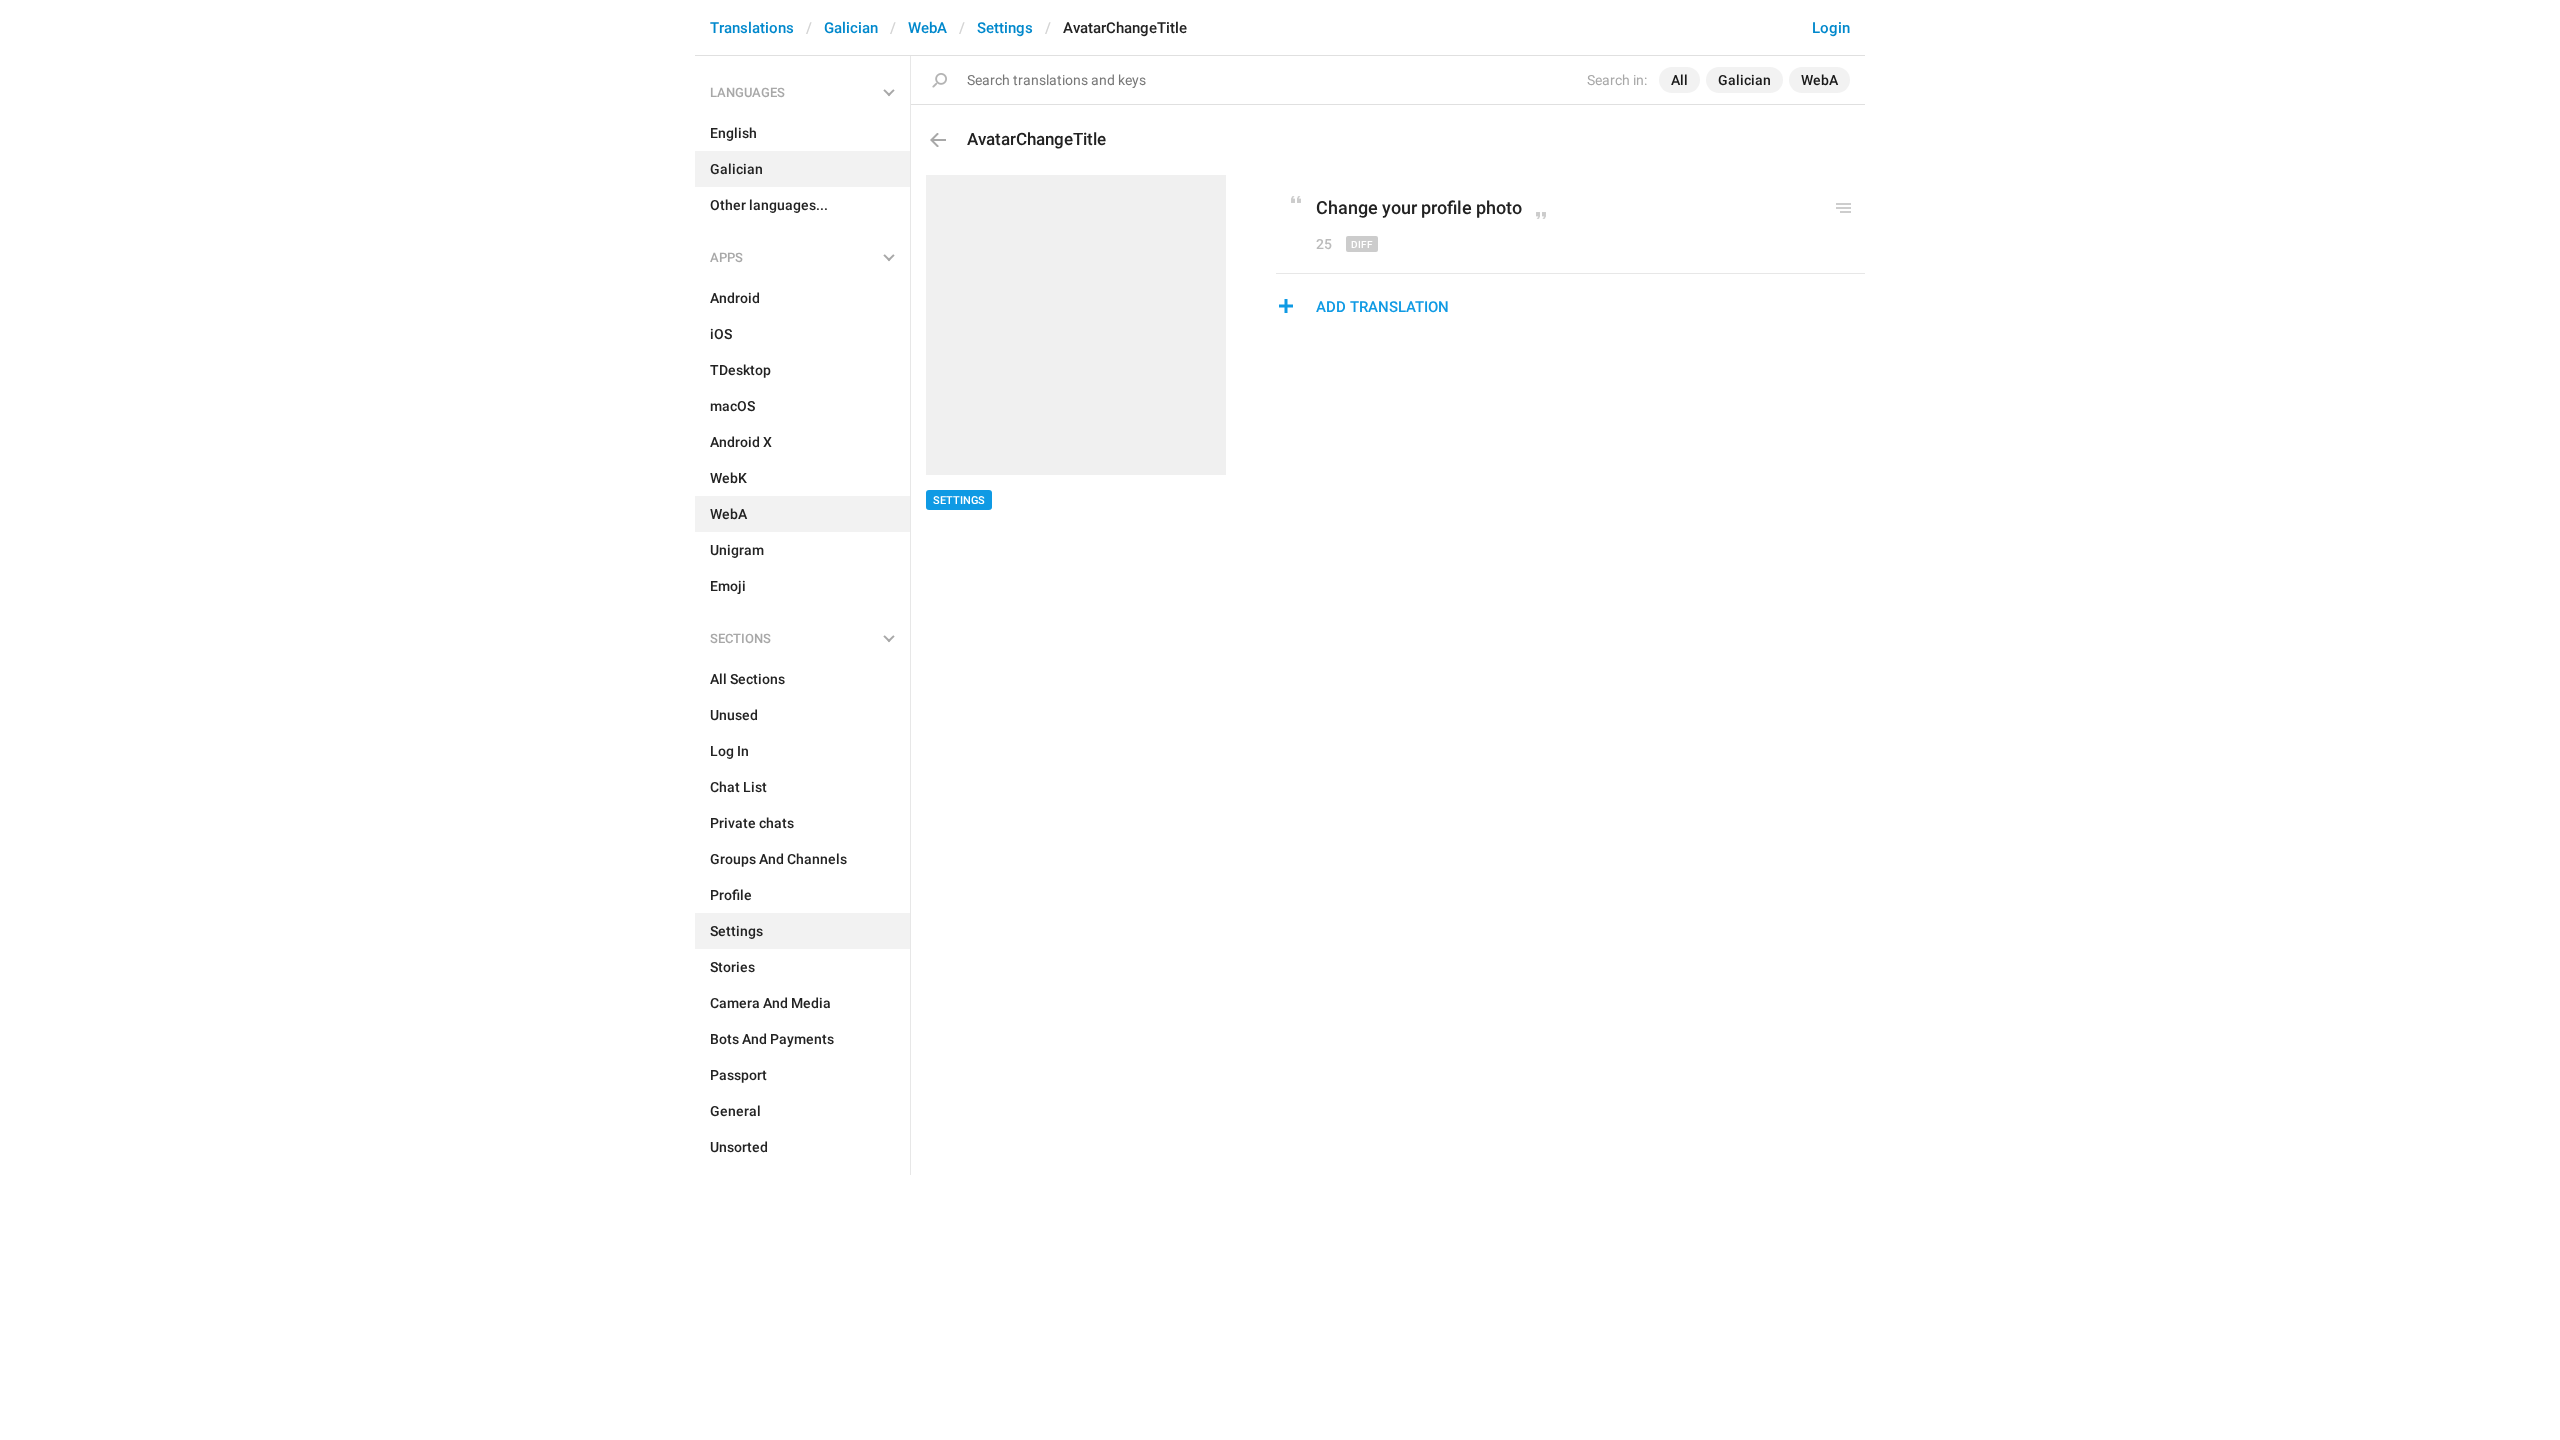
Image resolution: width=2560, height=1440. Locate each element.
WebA (927, 28)
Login (1831, 28)
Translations (752, 28)
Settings (1005, 28)
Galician (851, 28)
